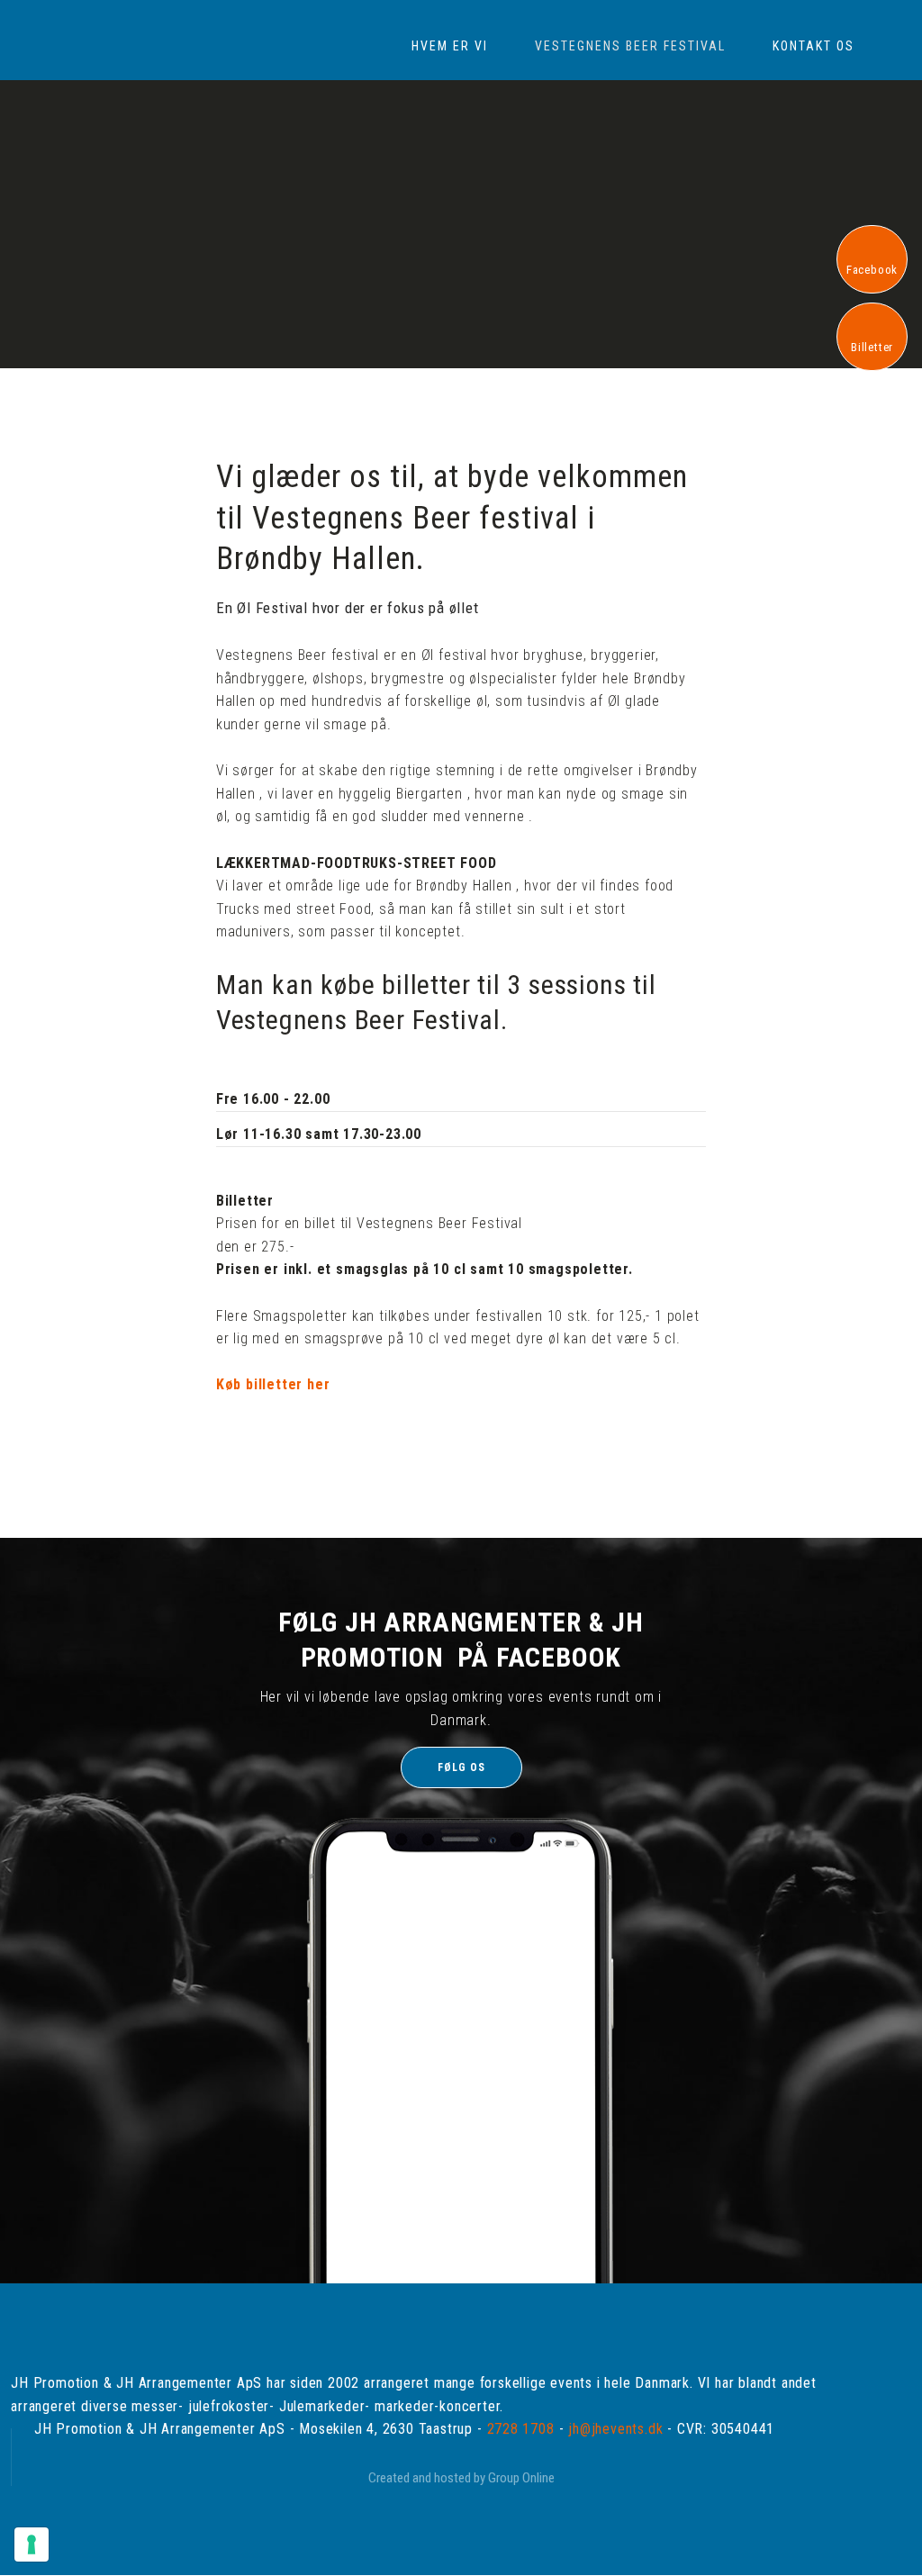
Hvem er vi (450, 46)
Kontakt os (814, 46)
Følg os (461, 1767)
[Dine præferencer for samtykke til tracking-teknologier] (32, 2544)
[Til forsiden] (64, 23)
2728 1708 (521, 2429)
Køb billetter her (273, 1384)
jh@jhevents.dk (615, 2429)
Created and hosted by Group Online (461, 2478)
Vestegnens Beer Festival (630, 46)
